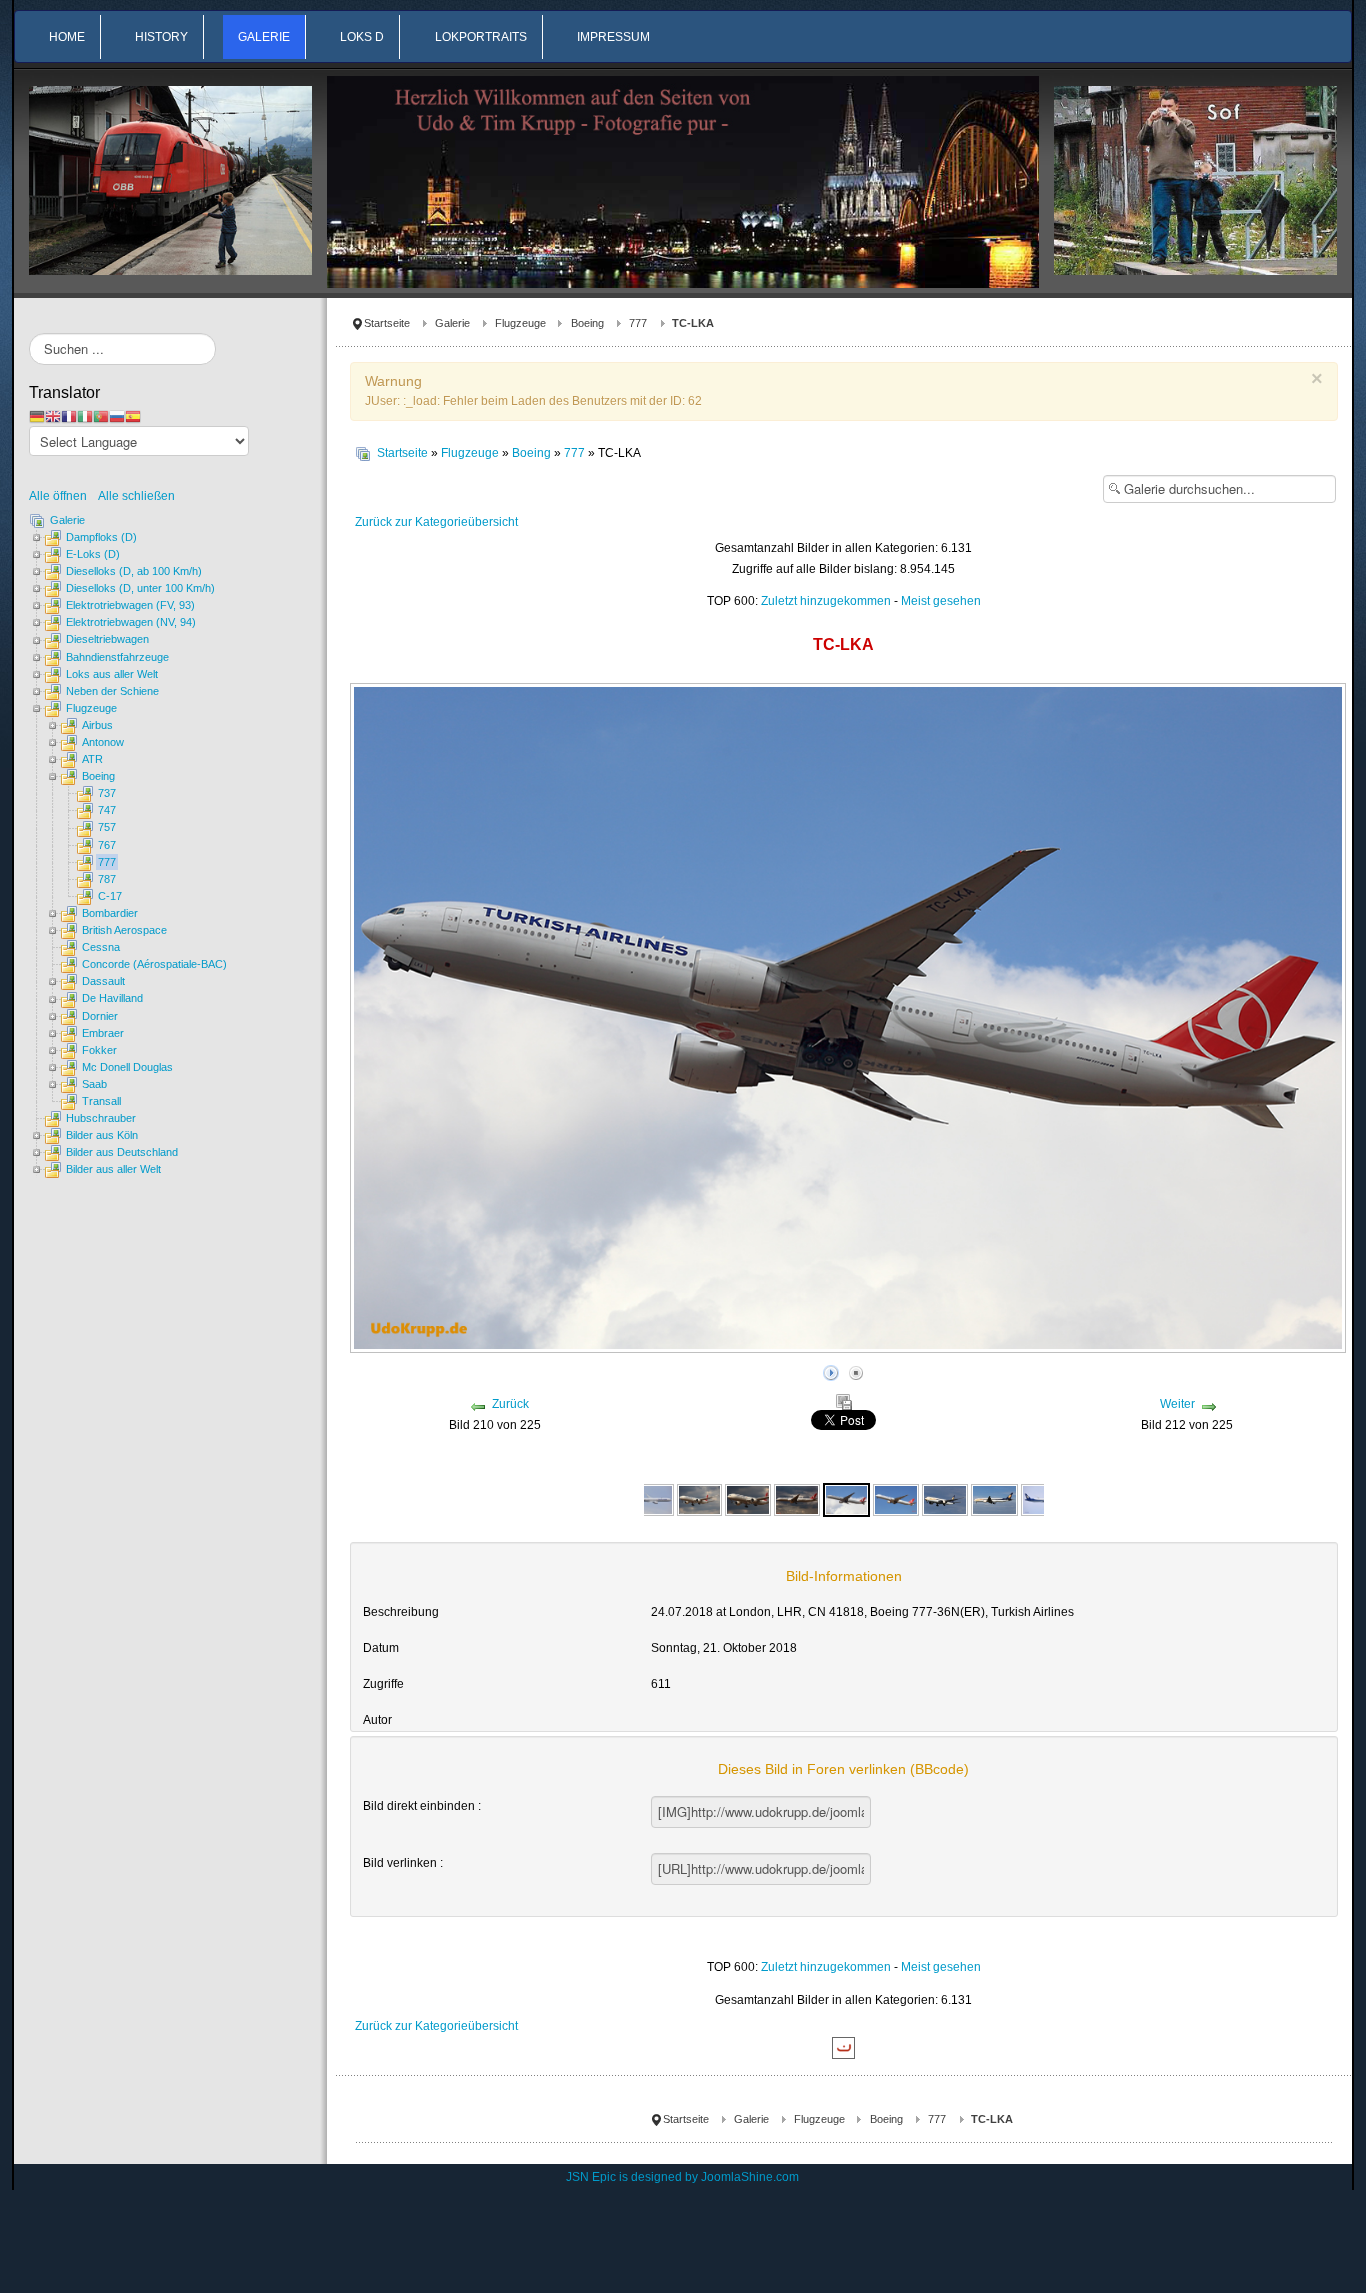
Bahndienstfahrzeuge (117, 657)
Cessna (101, 947)
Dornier (100, 1016)
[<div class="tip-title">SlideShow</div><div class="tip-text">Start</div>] (831, 1370)
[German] (37, 416)
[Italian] (85, 416)
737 (107, 793)
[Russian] (117, 416)
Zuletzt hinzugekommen (826, 601)
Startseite (387, 323)
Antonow (103, 742)
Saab (94, 1084)
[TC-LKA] (847, 1499)
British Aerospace (124, 930)
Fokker (99, 1050)
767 (107, 845)
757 (107, 827)
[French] (69, 416)
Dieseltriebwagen (107, 639)
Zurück (510, 1404)
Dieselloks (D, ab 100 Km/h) (134, 571)
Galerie (452, 323)
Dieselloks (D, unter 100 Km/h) (140, 588)
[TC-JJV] (651, 1499)
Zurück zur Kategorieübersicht (436, 522)
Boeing (587, 323)
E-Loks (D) (93, 554)
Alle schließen (136, 496)
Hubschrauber (101, 1118)
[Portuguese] (101, 416)
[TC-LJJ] (700, 1499)
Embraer (103, 1033)
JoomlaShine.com (750, 2177)
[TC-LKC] (896, 1499)
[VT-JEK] (945, 1499)
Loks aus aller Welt (112, 674)
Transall (101, 1101)
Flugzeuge (520, 323)
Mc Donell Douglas (127, 1067)
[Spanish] (133, 416)
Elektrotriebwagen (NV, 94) (131, 622)
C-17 (110, 896)
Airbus (97, 725)
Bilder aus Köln (102, 1135)
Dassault (103, 981)
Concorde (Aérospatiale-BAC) (154, 964)
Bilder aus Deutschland (122, 1152)
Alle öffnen (62, 496)
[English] (53, 416)
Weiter (1177, 1404)
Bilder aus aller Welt (113, 1169)
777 (638, 323)
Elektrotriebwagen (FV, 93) (130, 605)
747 (107, 810)
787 (107, 879)
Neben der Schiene (112, 691)
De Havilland (112, 998)
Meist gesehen (941, 601)
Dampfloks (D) (101, 537)
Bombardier (110, 913)
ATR (92, 759)
